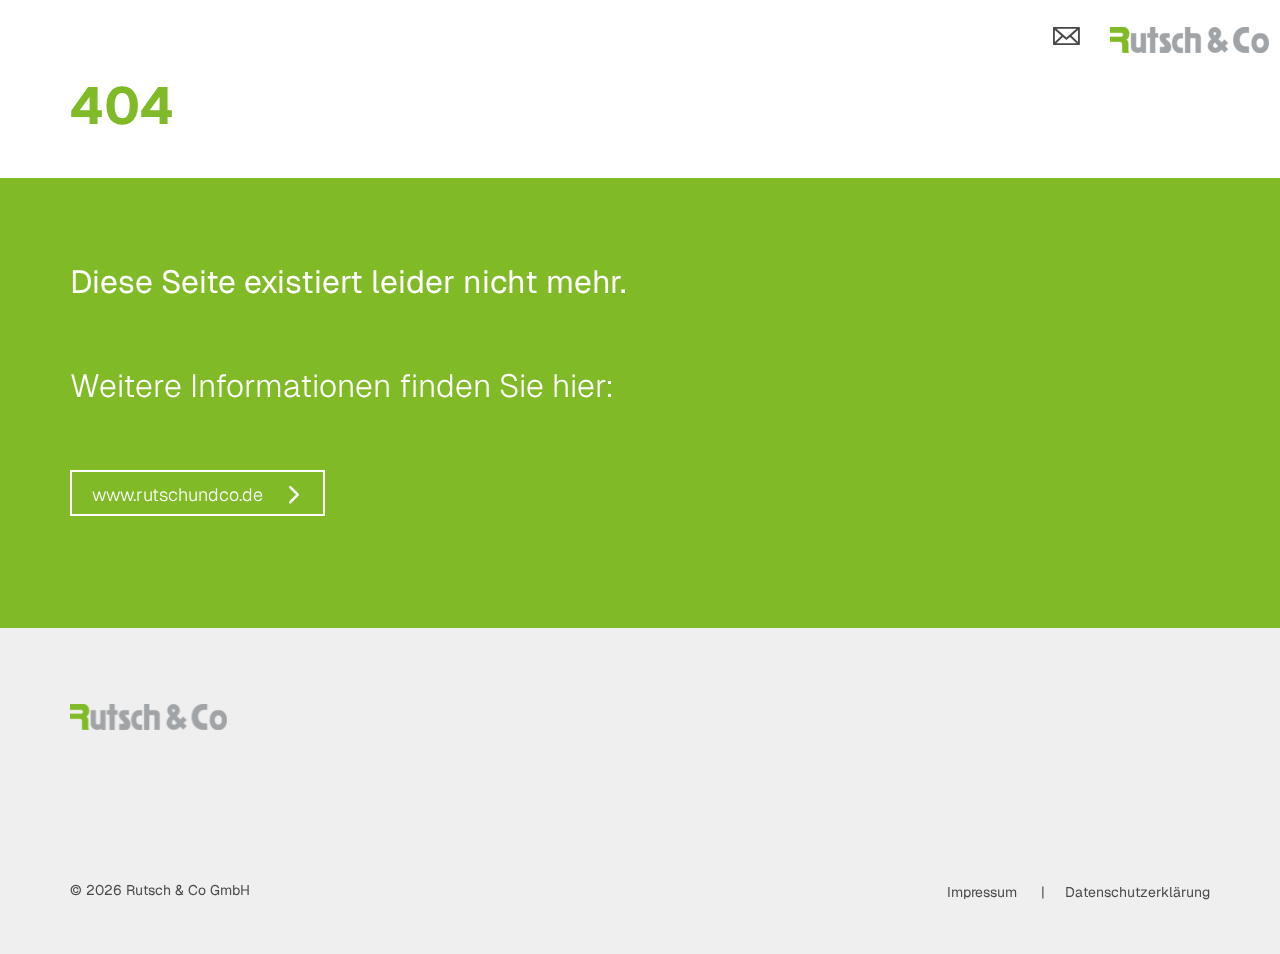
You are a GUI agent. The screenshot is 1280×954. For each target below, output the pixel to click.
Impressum (982, 892)
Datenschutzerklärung (1137, 892)
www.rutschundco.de (177, 494)
